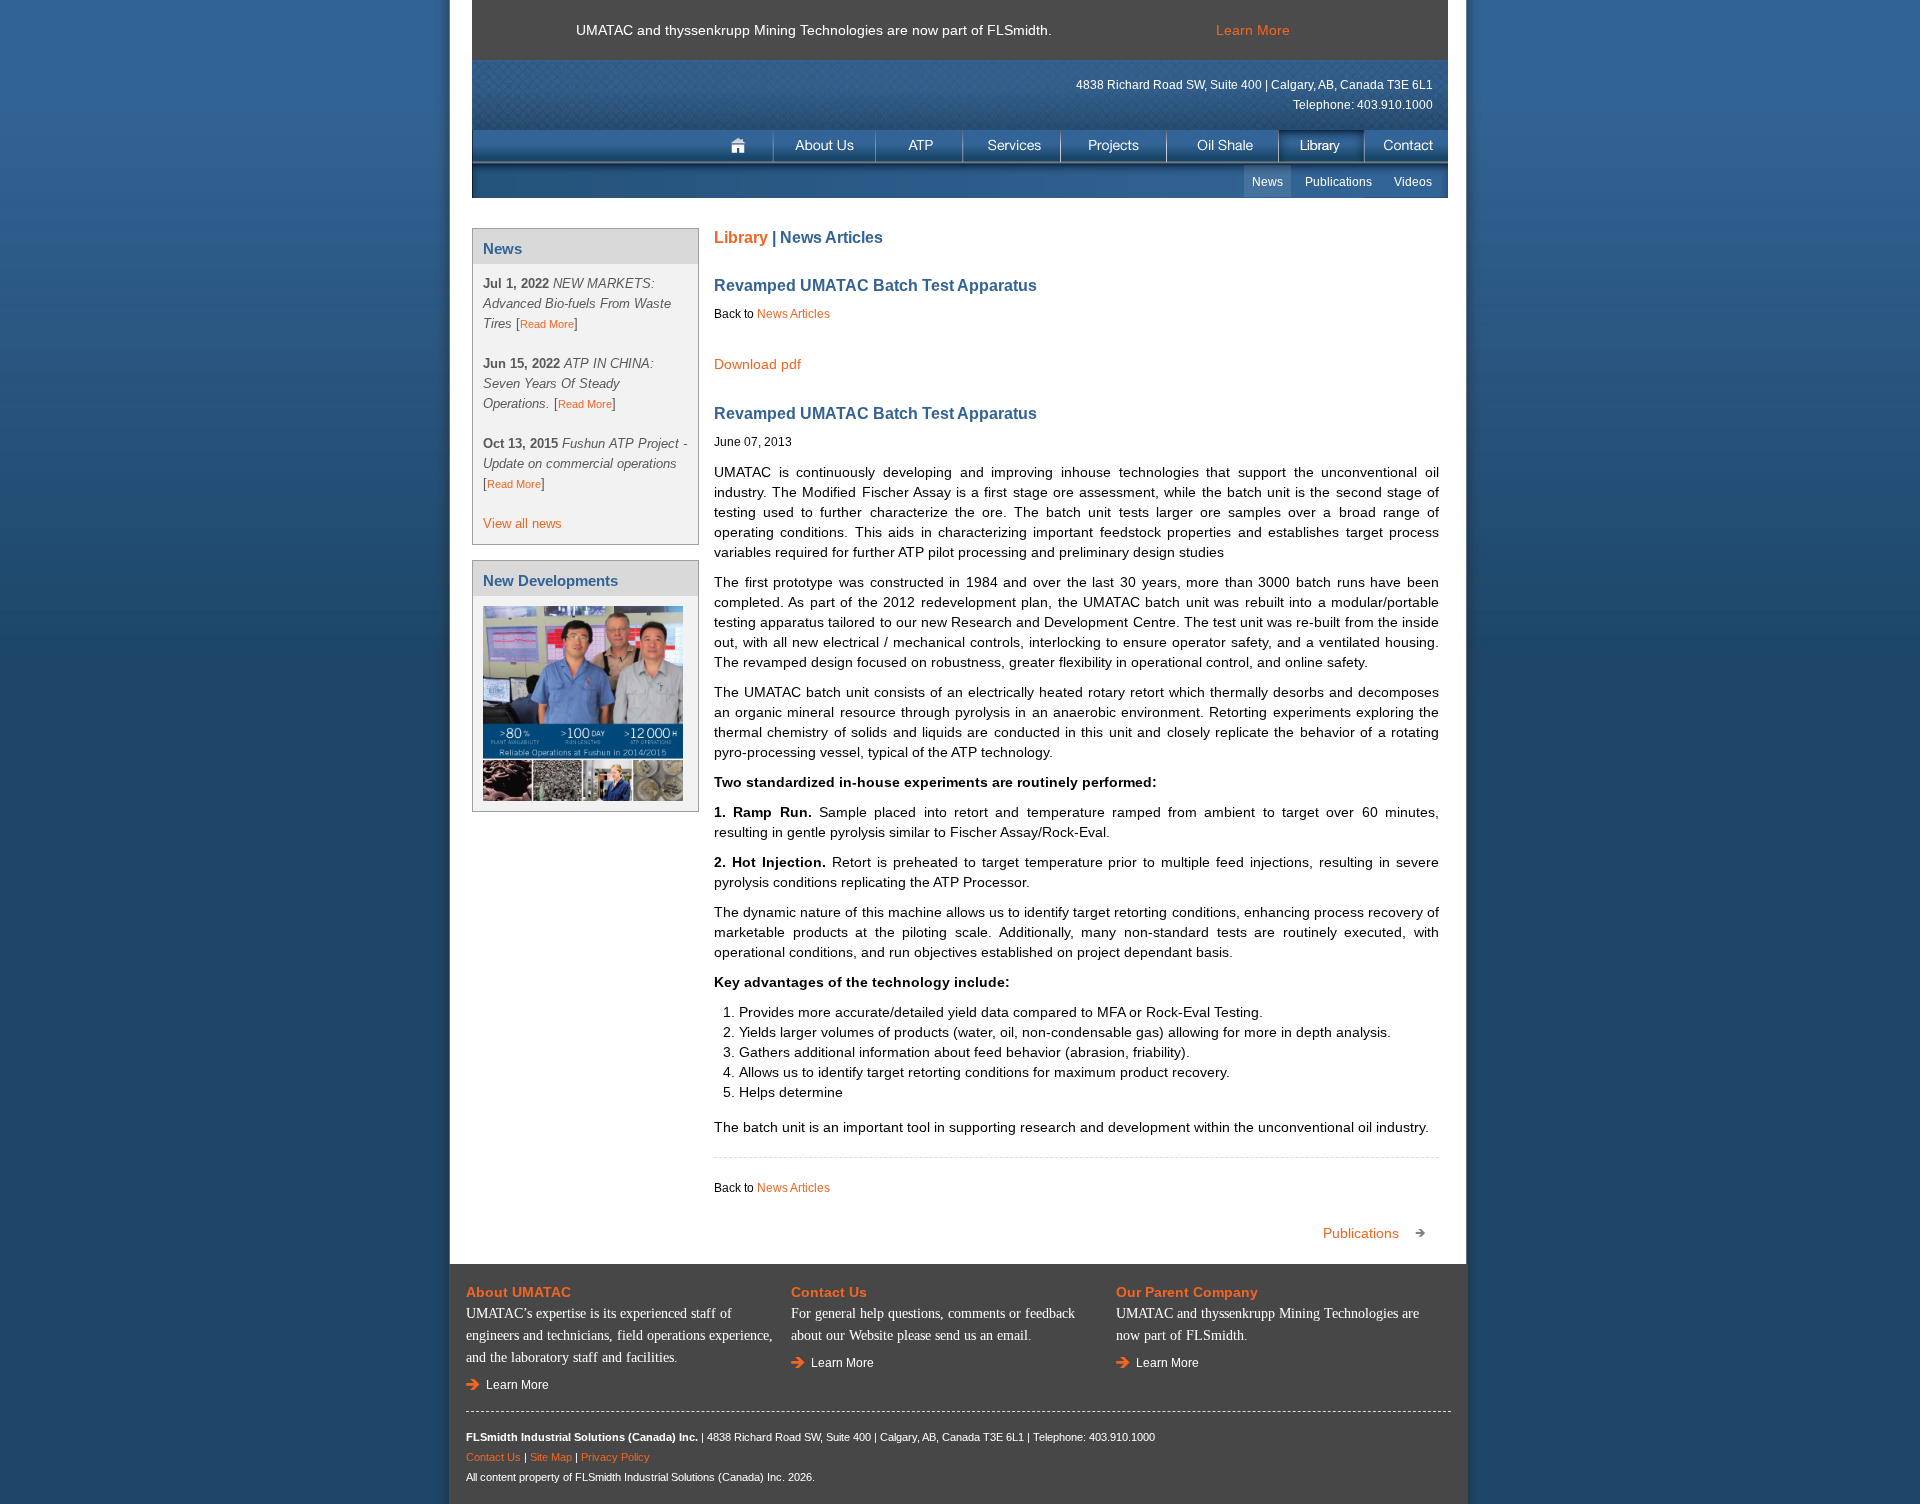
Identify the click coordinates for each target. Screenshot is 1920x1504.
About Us (825, 146)
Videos (1413, 182)
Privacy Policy (615, 1457)
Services (1012, 146)
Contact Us (493, 1457)
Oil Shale (1223, 146)
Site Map (551, 1457)
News (1267, 182)
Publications (1338, 182)
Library (1321, 146)
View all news (522, 523)
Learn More (1253, 30)
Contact (1405, 146)
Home (740, 146)
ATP (920, 146)
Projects (1113, 146)
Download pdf (757, 364)
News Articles (793, 314)
